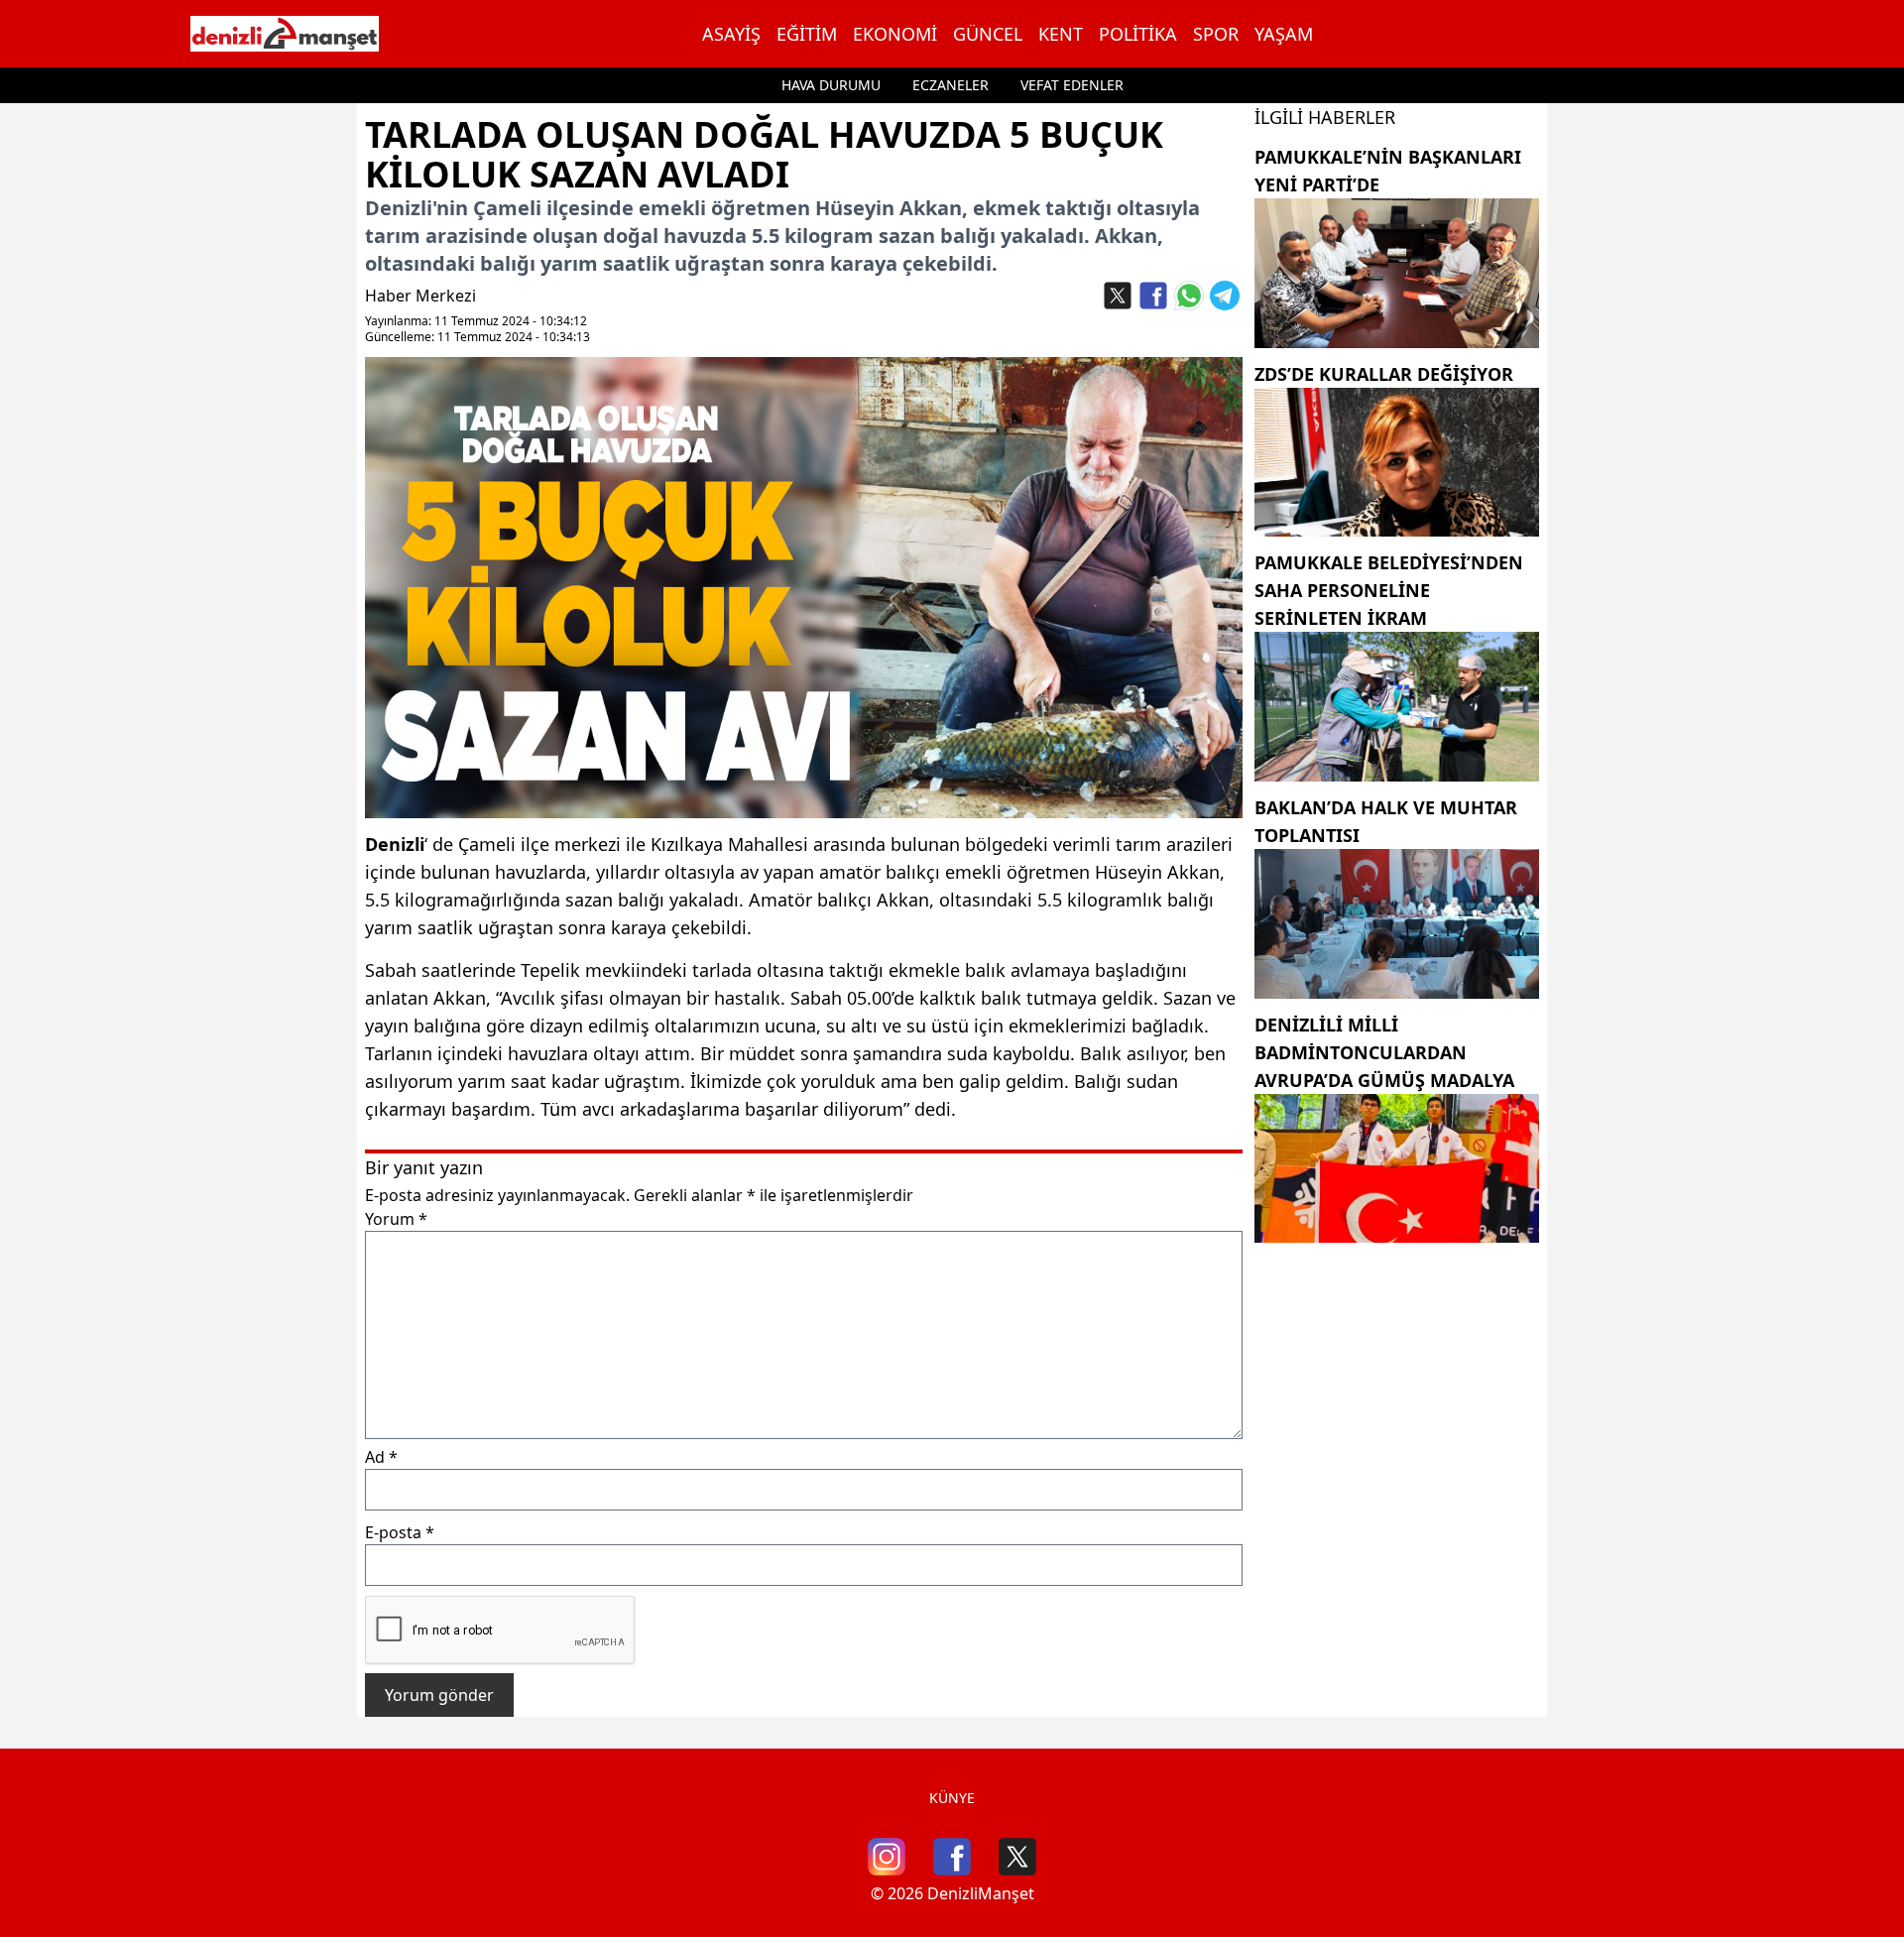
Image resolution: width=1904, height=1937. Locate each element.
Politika (1138, 34)
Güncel (988, 34)
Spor (1216, 34)
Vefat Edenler (1072, 85)
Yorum (396, 1219)
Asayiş (731, 34)
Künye (952, 1798)
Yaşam (1284, 34)
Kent (1061, 34)
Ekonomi (895, 34)
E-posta (400, 1532)
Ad (381, 1457)
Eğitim (807, 34)
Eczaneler (951, 85)
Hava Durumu (831, 85)
